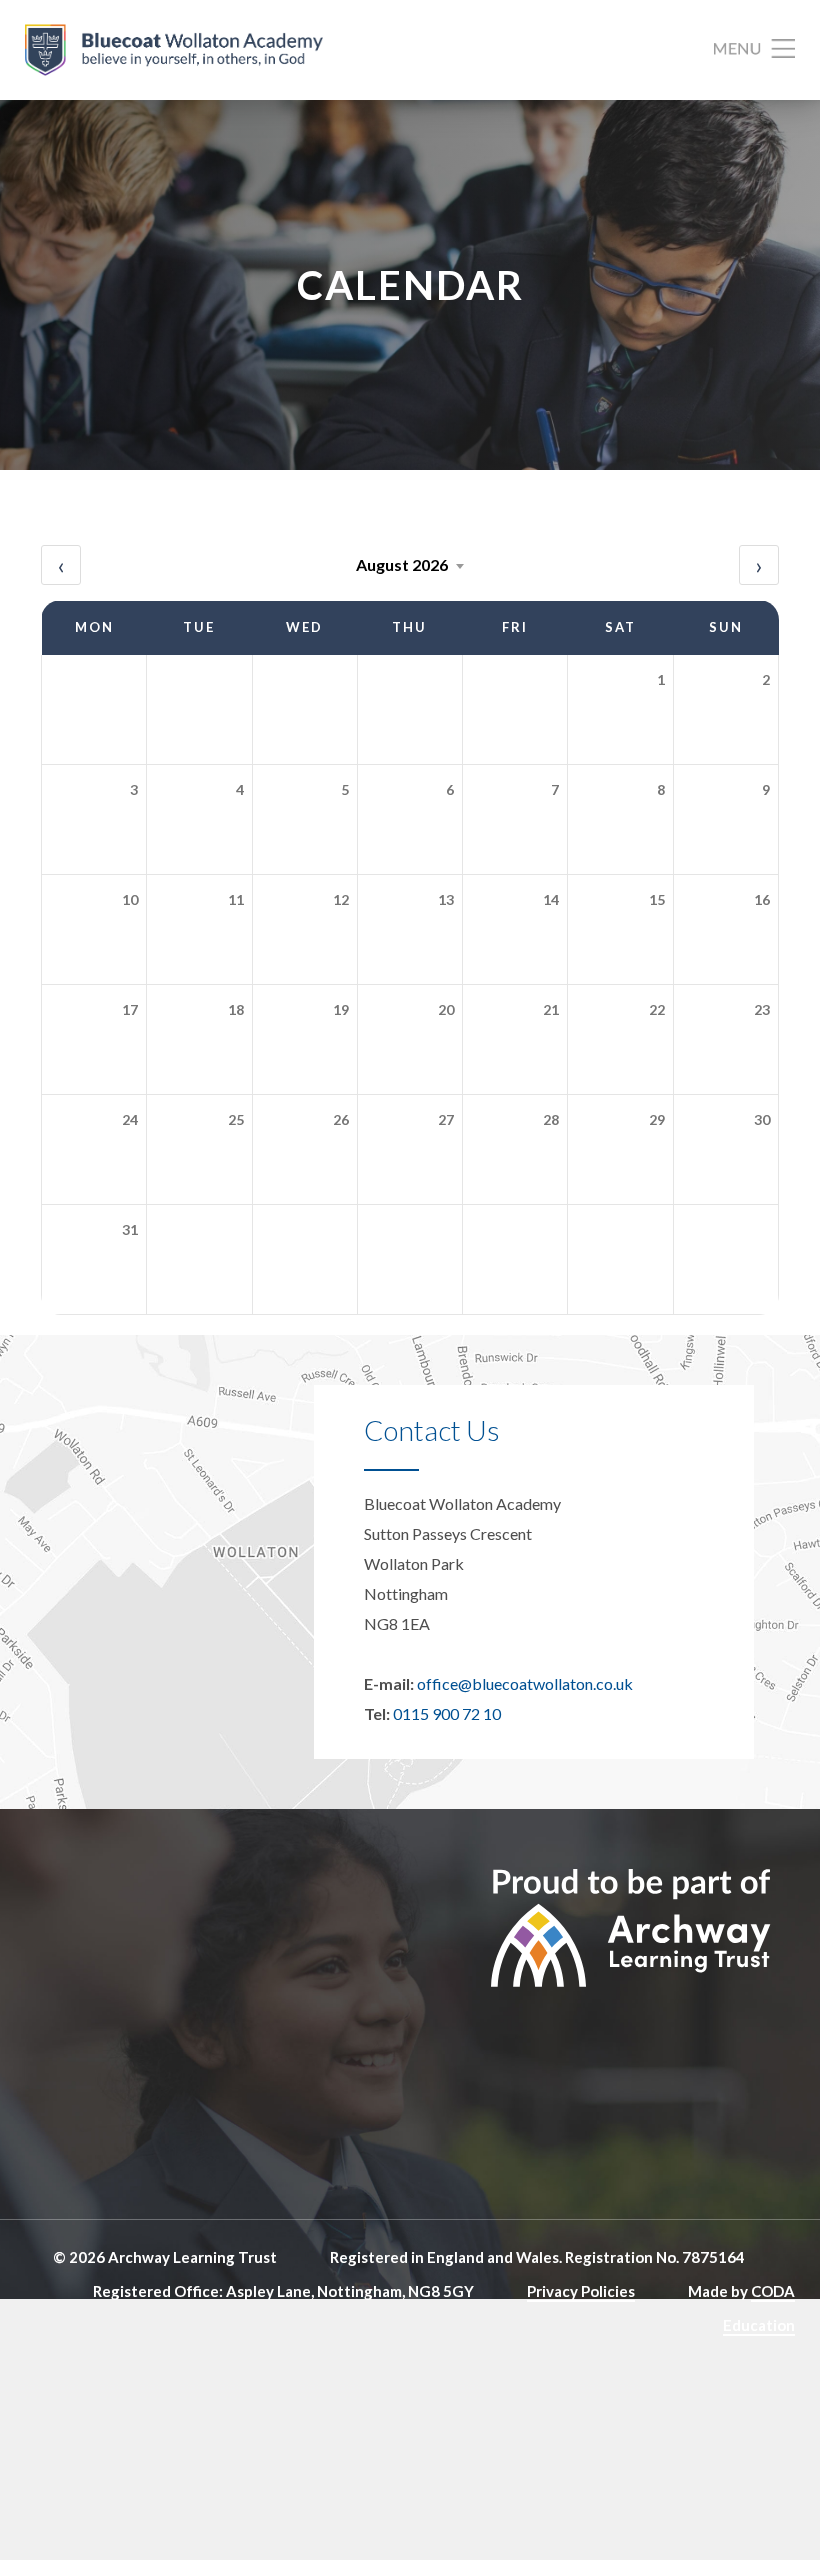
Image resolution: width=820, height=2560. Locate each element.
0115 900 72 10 (447, 1713)
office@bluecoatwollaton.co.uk (525, 1683)
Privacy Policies (581, 2291)
